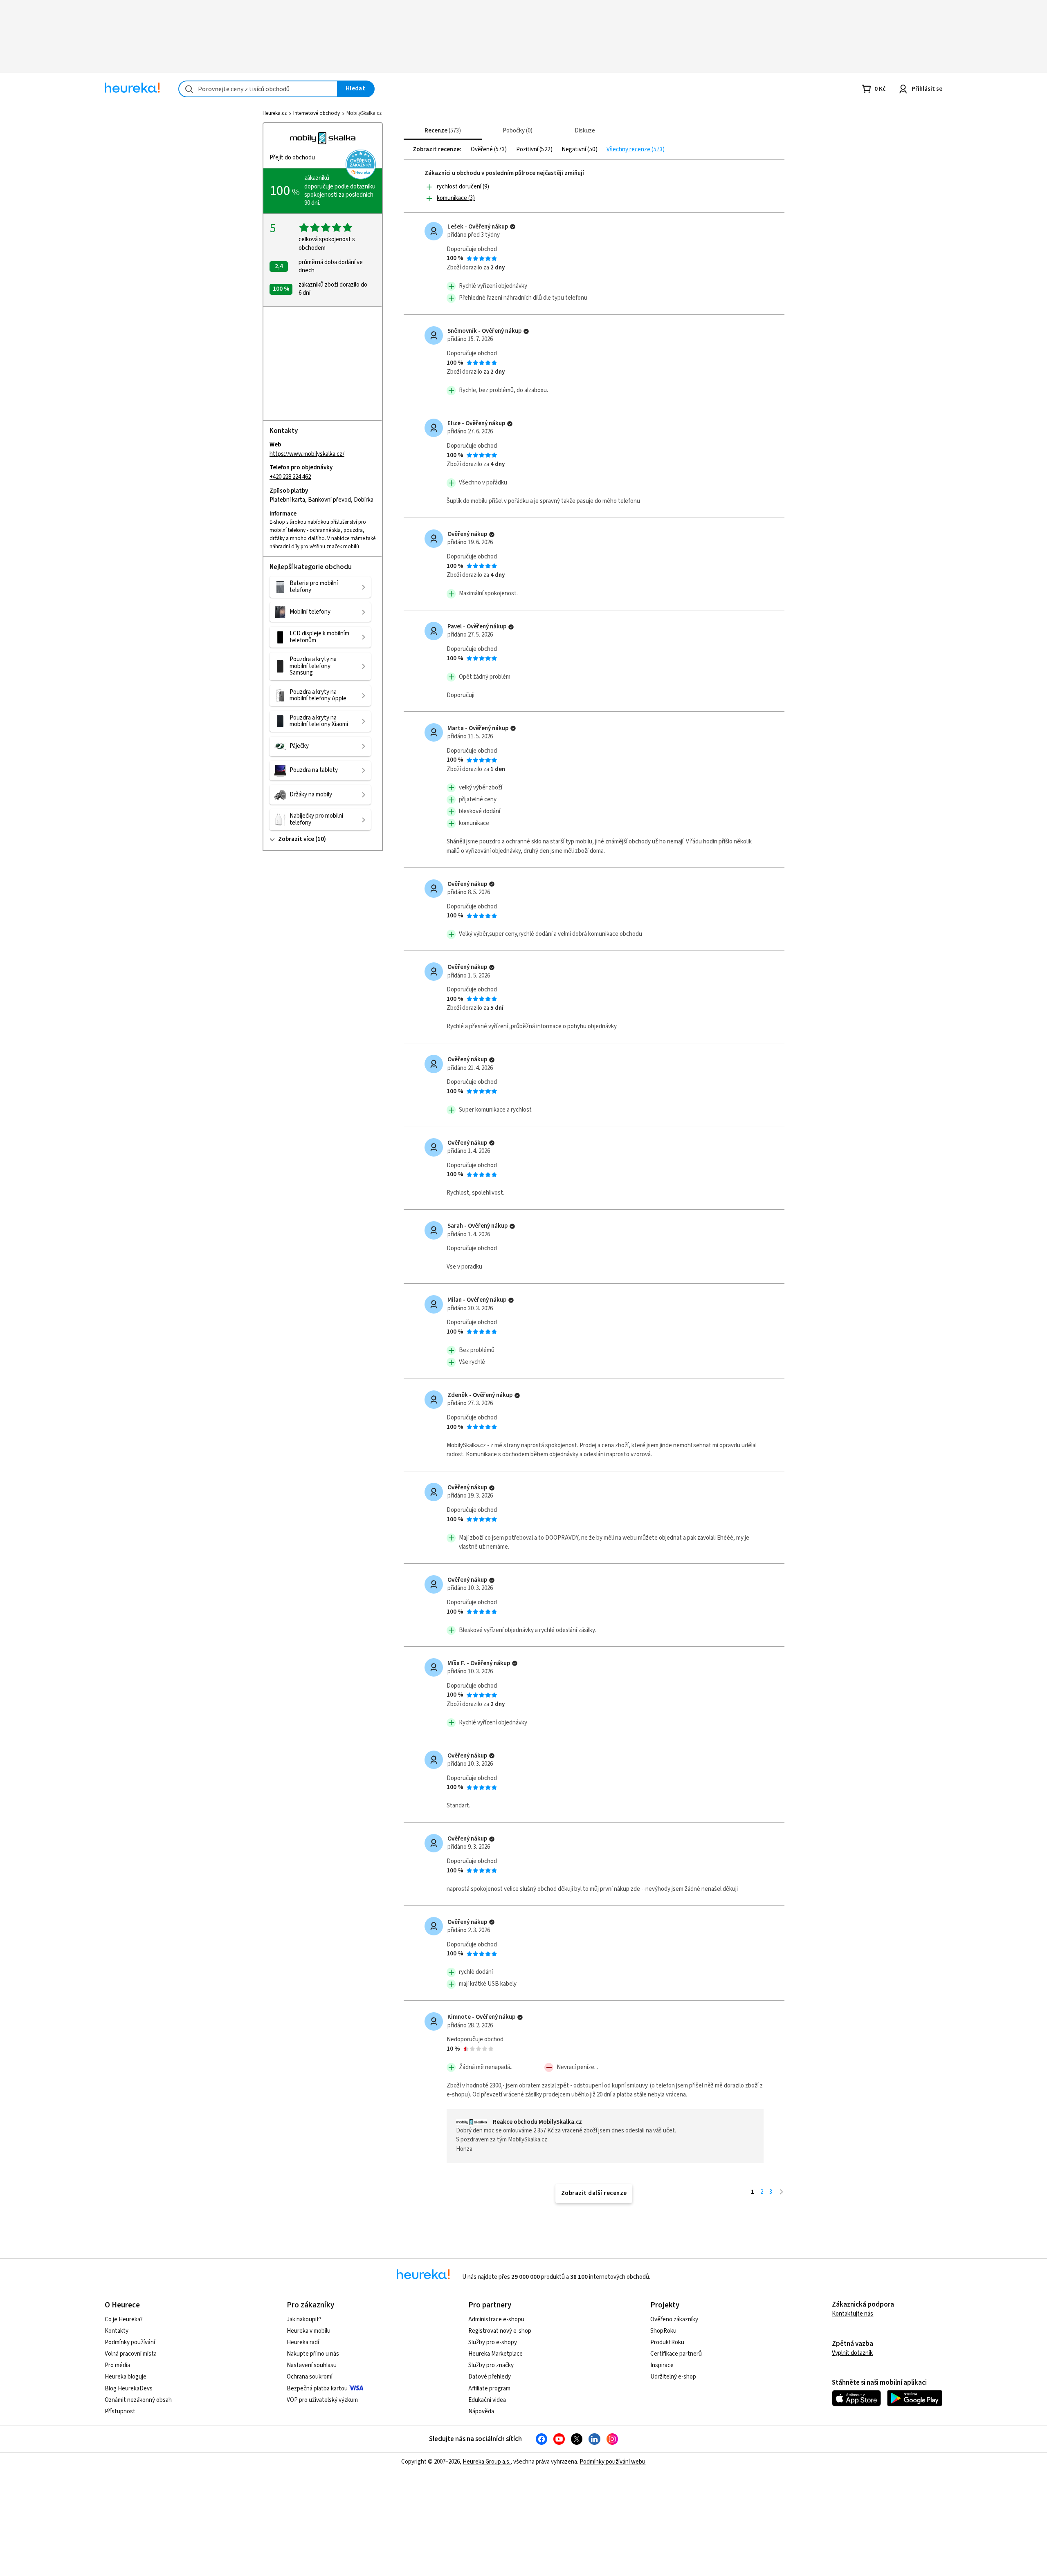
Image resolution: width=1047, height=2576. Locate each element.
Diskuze (585, 131)
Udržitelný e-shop (673, 2377)
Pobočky (517, 131)
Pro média (117, 2365)
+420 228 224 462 (290, 477)
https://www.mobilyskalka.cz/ (307, 454)
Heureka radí (303, 2342)
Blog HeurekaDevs (129, 2389)
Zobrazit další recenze (594, 2193)
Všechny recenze (629, 150)
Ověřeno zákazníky (674, 2319)
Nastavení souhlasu (312, 2365)
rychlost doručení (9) (463, 187)
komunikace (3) (456, 198)
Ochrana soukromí (310, 2377)
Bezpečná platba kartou (317, 2389)
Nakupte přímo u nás (313, 2354)
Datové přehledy (490, 2377)
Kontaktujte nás (853, 2314)
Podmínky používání (130, 2342)
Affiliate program (489, 2389)
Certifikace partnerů (676, 2354)
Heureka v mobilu (309, 2331)
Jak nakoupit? (304, 2319)
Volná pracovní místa (131, 2354)
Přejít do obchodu (292, 158)
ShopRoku (663, 2331)
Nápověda (481, 2411)
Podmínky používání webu (612, 2462)
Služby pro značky (491, 2365)
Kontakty (117, 2331)
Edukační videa (487, 2400)
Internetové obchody (317, 113)
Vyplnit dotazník (852, 2353)
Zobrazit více (296, 839)
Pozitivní (528, 150)
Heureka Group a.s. (486, 2462)
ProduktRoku (667, 2342)
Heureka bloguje (126, 2377)
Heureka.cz (275, 113)
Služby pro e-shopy (493, 2342)
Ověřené (482, 150)
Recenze (442, 131)
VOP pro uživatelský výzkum (322, 2400)
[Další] (781, 2192)
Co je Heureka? (124, 2319)
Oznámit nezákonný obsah (138, 2400)
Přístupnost (120, 2411)
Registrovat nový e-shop (500, 2331)
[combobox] (258, 89)
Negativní (574, 150)
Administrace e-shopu (496, 2319)
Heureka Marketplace (495, 2354)
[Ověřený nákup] (513, 227)
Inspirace (662, 2365)
